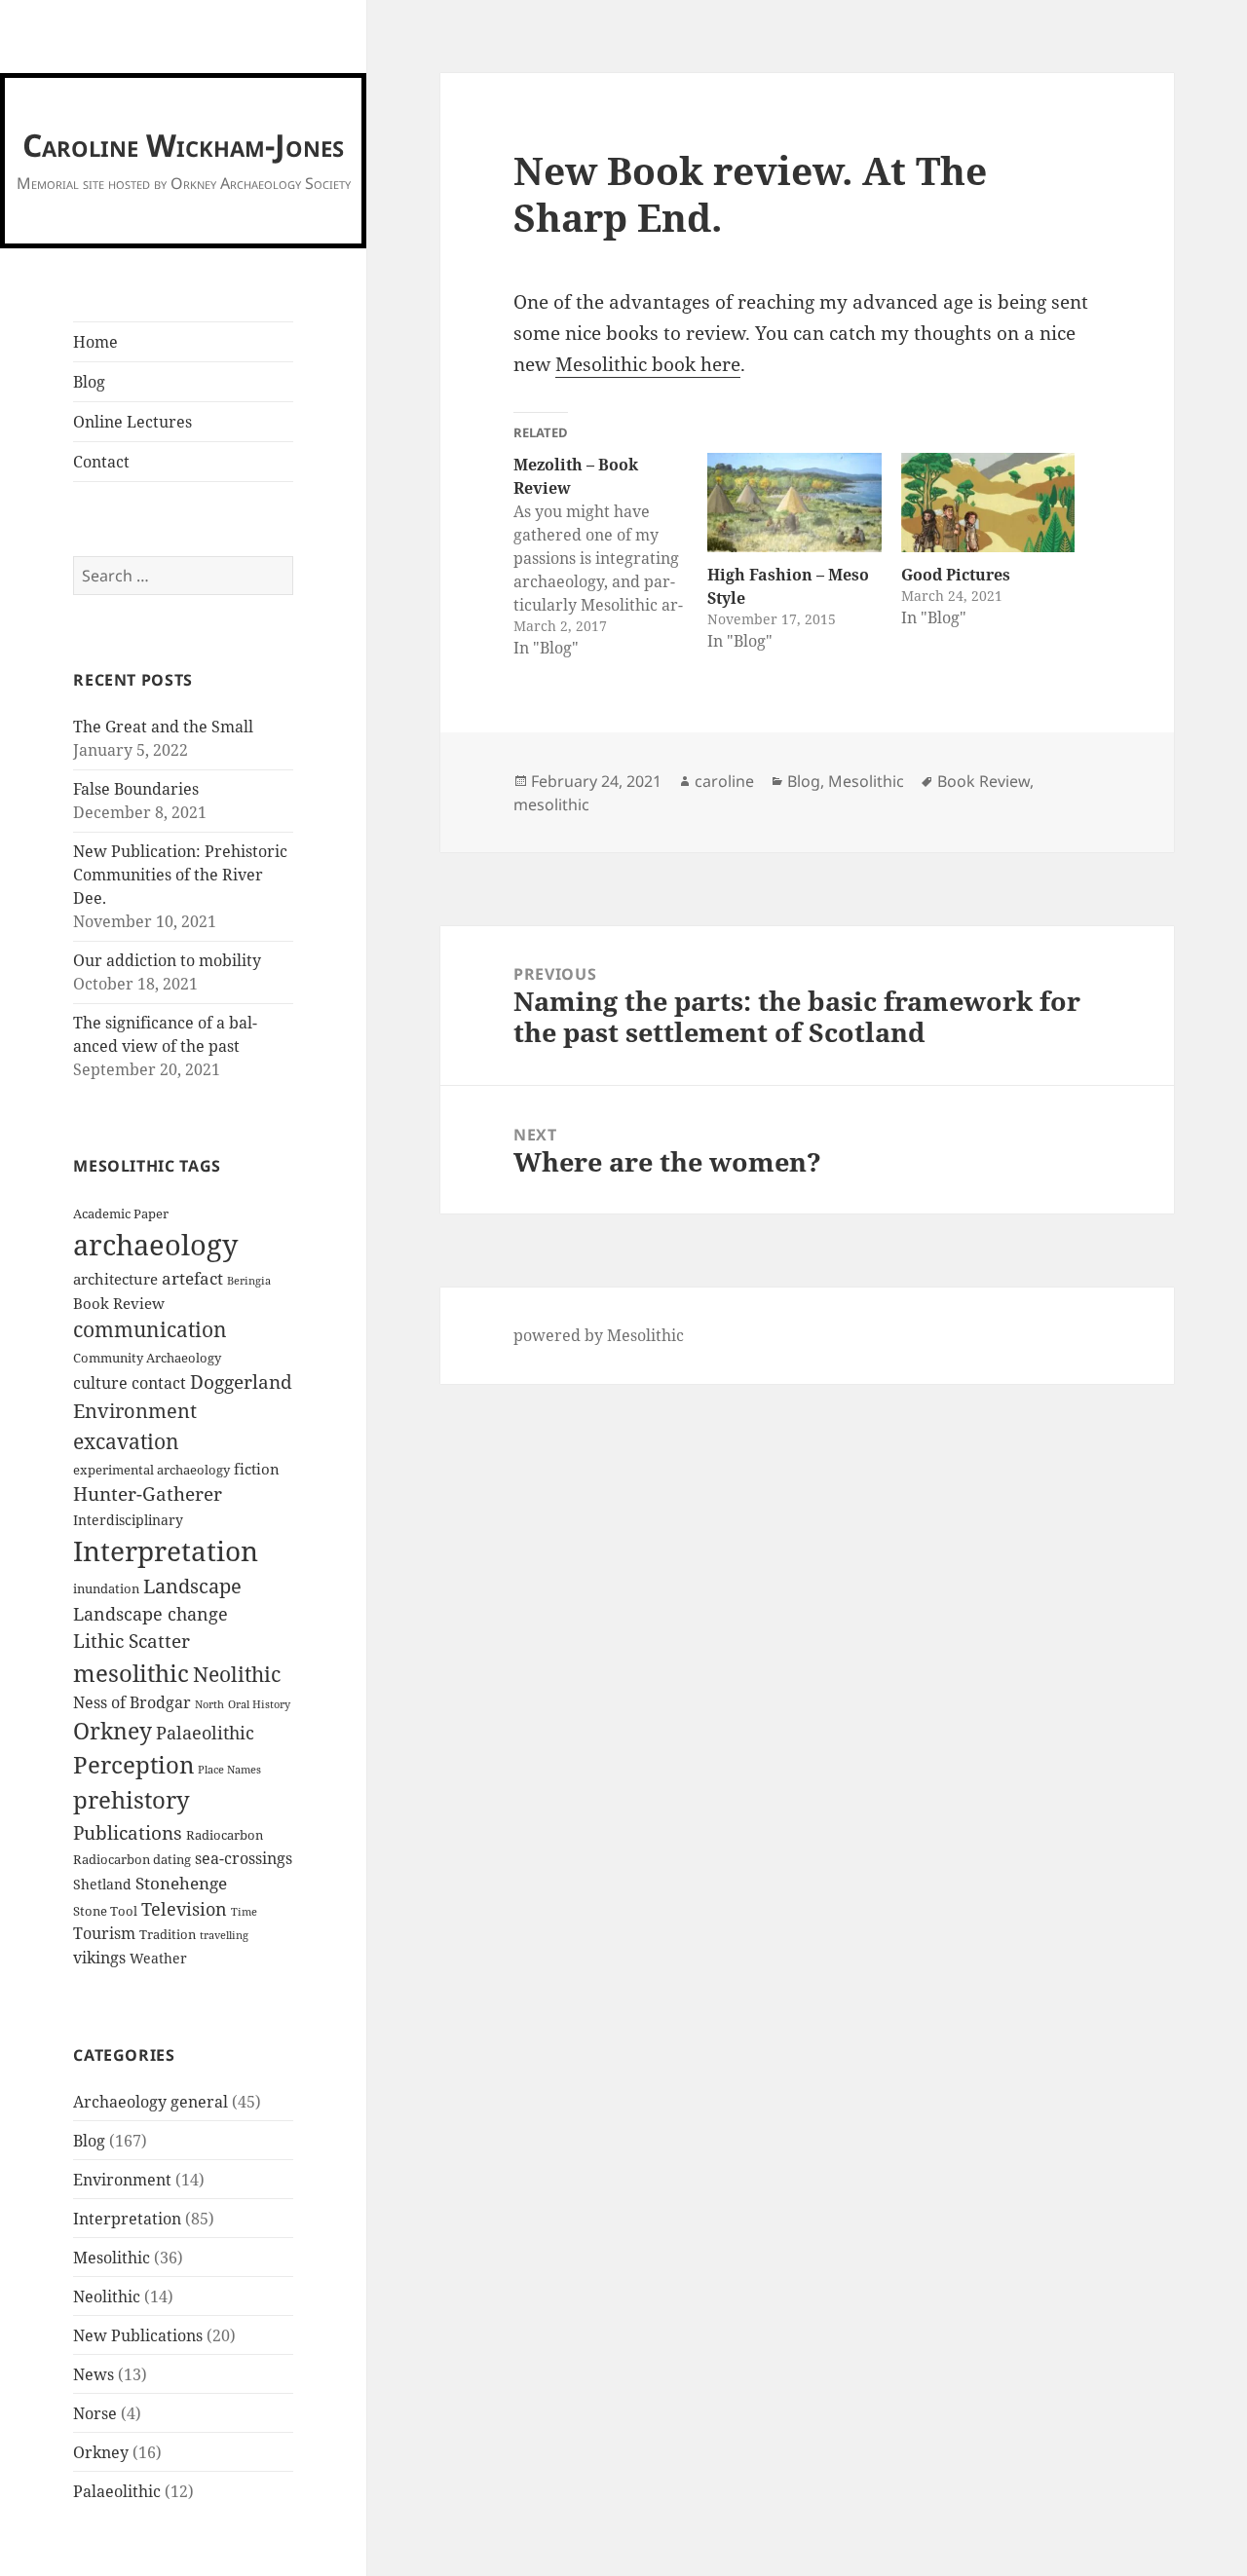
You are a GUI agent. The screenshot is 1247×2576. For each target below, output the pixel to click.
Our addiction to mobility (167, 960)
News (94, 2374)
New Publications (138, 2335)
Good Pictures (956, 575)
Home (95, 342)
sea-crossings (244, 1858)
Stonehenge (181, 1883)
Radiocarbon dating (132, 1860)
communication (150, 1329)
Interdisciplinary (128, 1520)
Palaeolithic (205, 1733)
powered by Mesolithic (599, 1335)
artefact (192, 1278)
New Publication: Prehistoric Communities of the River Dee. (180, 875)
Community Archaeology (147, 1358)
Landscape (192, 1586)
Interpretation (166, 1550)
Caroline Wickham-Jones (183, 145)
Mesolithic (112, 2258)
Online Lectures (132, 422)
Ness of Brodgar (132, 1702)
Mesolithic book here (648, 364)
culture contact (130, 1383)
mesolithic (131, 1673)
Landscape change (151, 1614)
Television (184, 1909)
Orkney (113, 1731)
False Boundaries (136, 789)
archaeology (155, 1245)
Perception (133, 1765)
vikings (99, 1958)
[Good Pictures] (988, 503)
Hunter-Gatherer (148, 1494)
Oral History (259, 1704)
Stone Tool (105, 1911)
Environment (135, 1410)
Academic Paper (121, 1214)
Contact (101, 462)
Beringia (249, 1281)
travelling (224, 1935)
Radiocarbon (225, 1835)
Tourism (104, 1933)
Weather (158, 1958)
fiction (257, 1469)
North (209, 1704)
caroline (724, 781)
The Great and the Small (163, 727)
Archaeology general (151, 2102)
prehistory (132, 1799)
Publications (128, 1832)
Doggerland (241, 1381)
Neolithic (237, 1674)
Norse (95, 2413)
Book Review (119, 1303)
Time (244, 1912)
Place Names (229, 1770)
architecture (115, 1279)
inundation (106, 1589)
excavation (126, 1441)
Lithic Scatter (132, 1641)
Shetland (102, 1884)
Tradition (168, 1935)
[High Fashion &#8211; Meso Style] (794, 503)
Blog (89, 382)
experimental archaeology (151, 1470)
